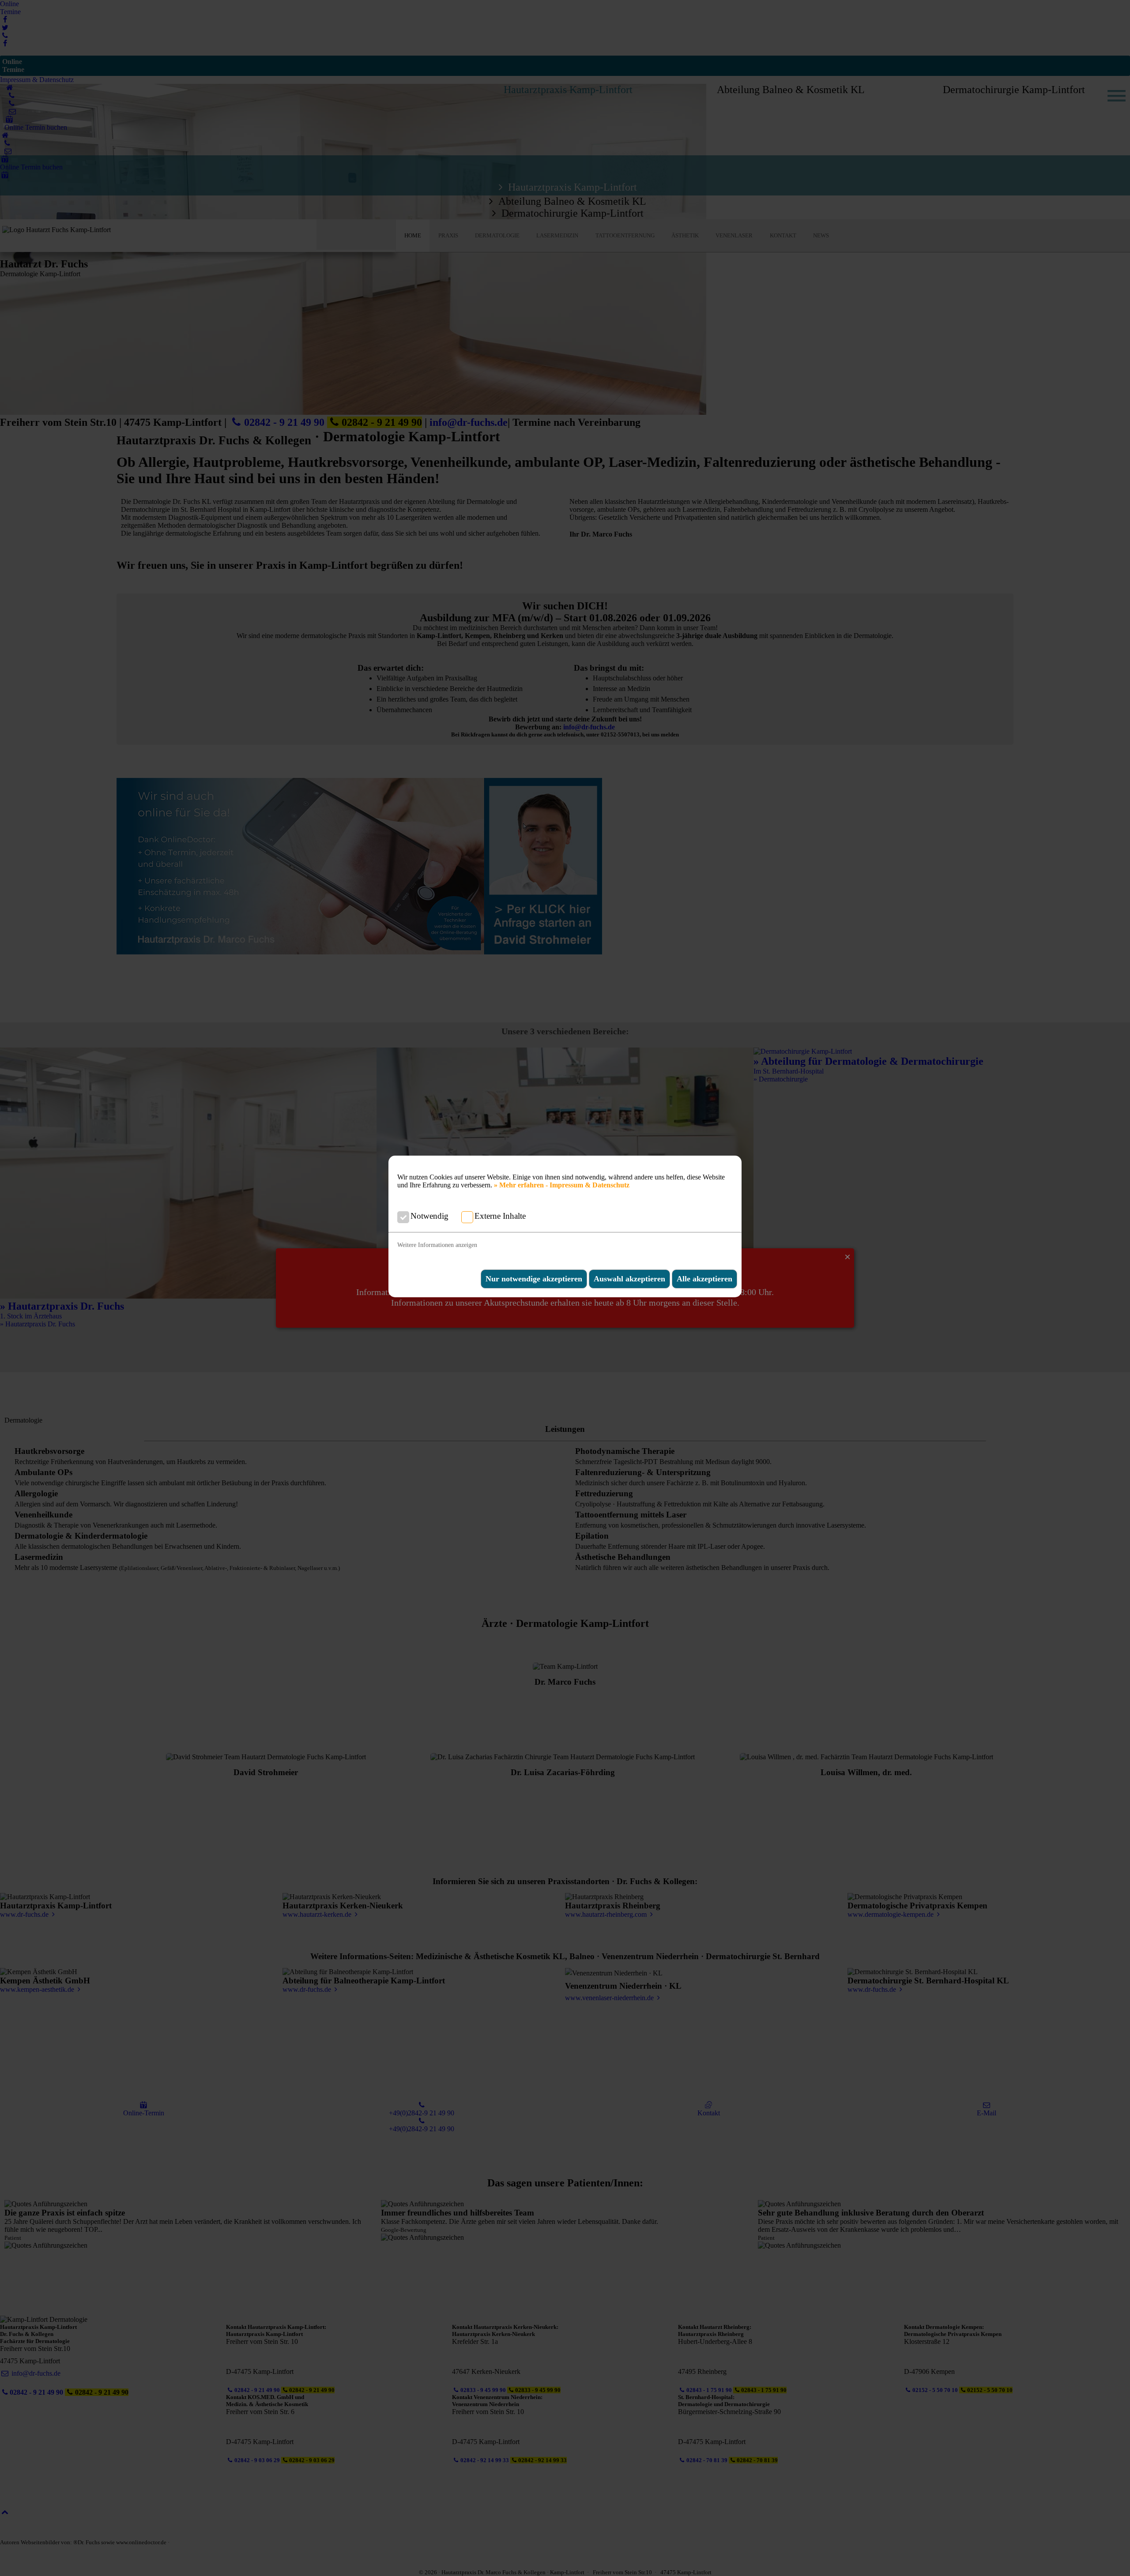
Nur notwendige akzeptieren (534, 1279)
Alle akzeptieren (704, 1279)
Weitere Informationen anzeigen (437, 1245)
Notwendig (429, 1216)
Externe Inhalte (500, 1216)
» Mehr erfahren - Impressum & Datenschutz (562, 1185)
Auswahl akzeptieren (629, 1279)
